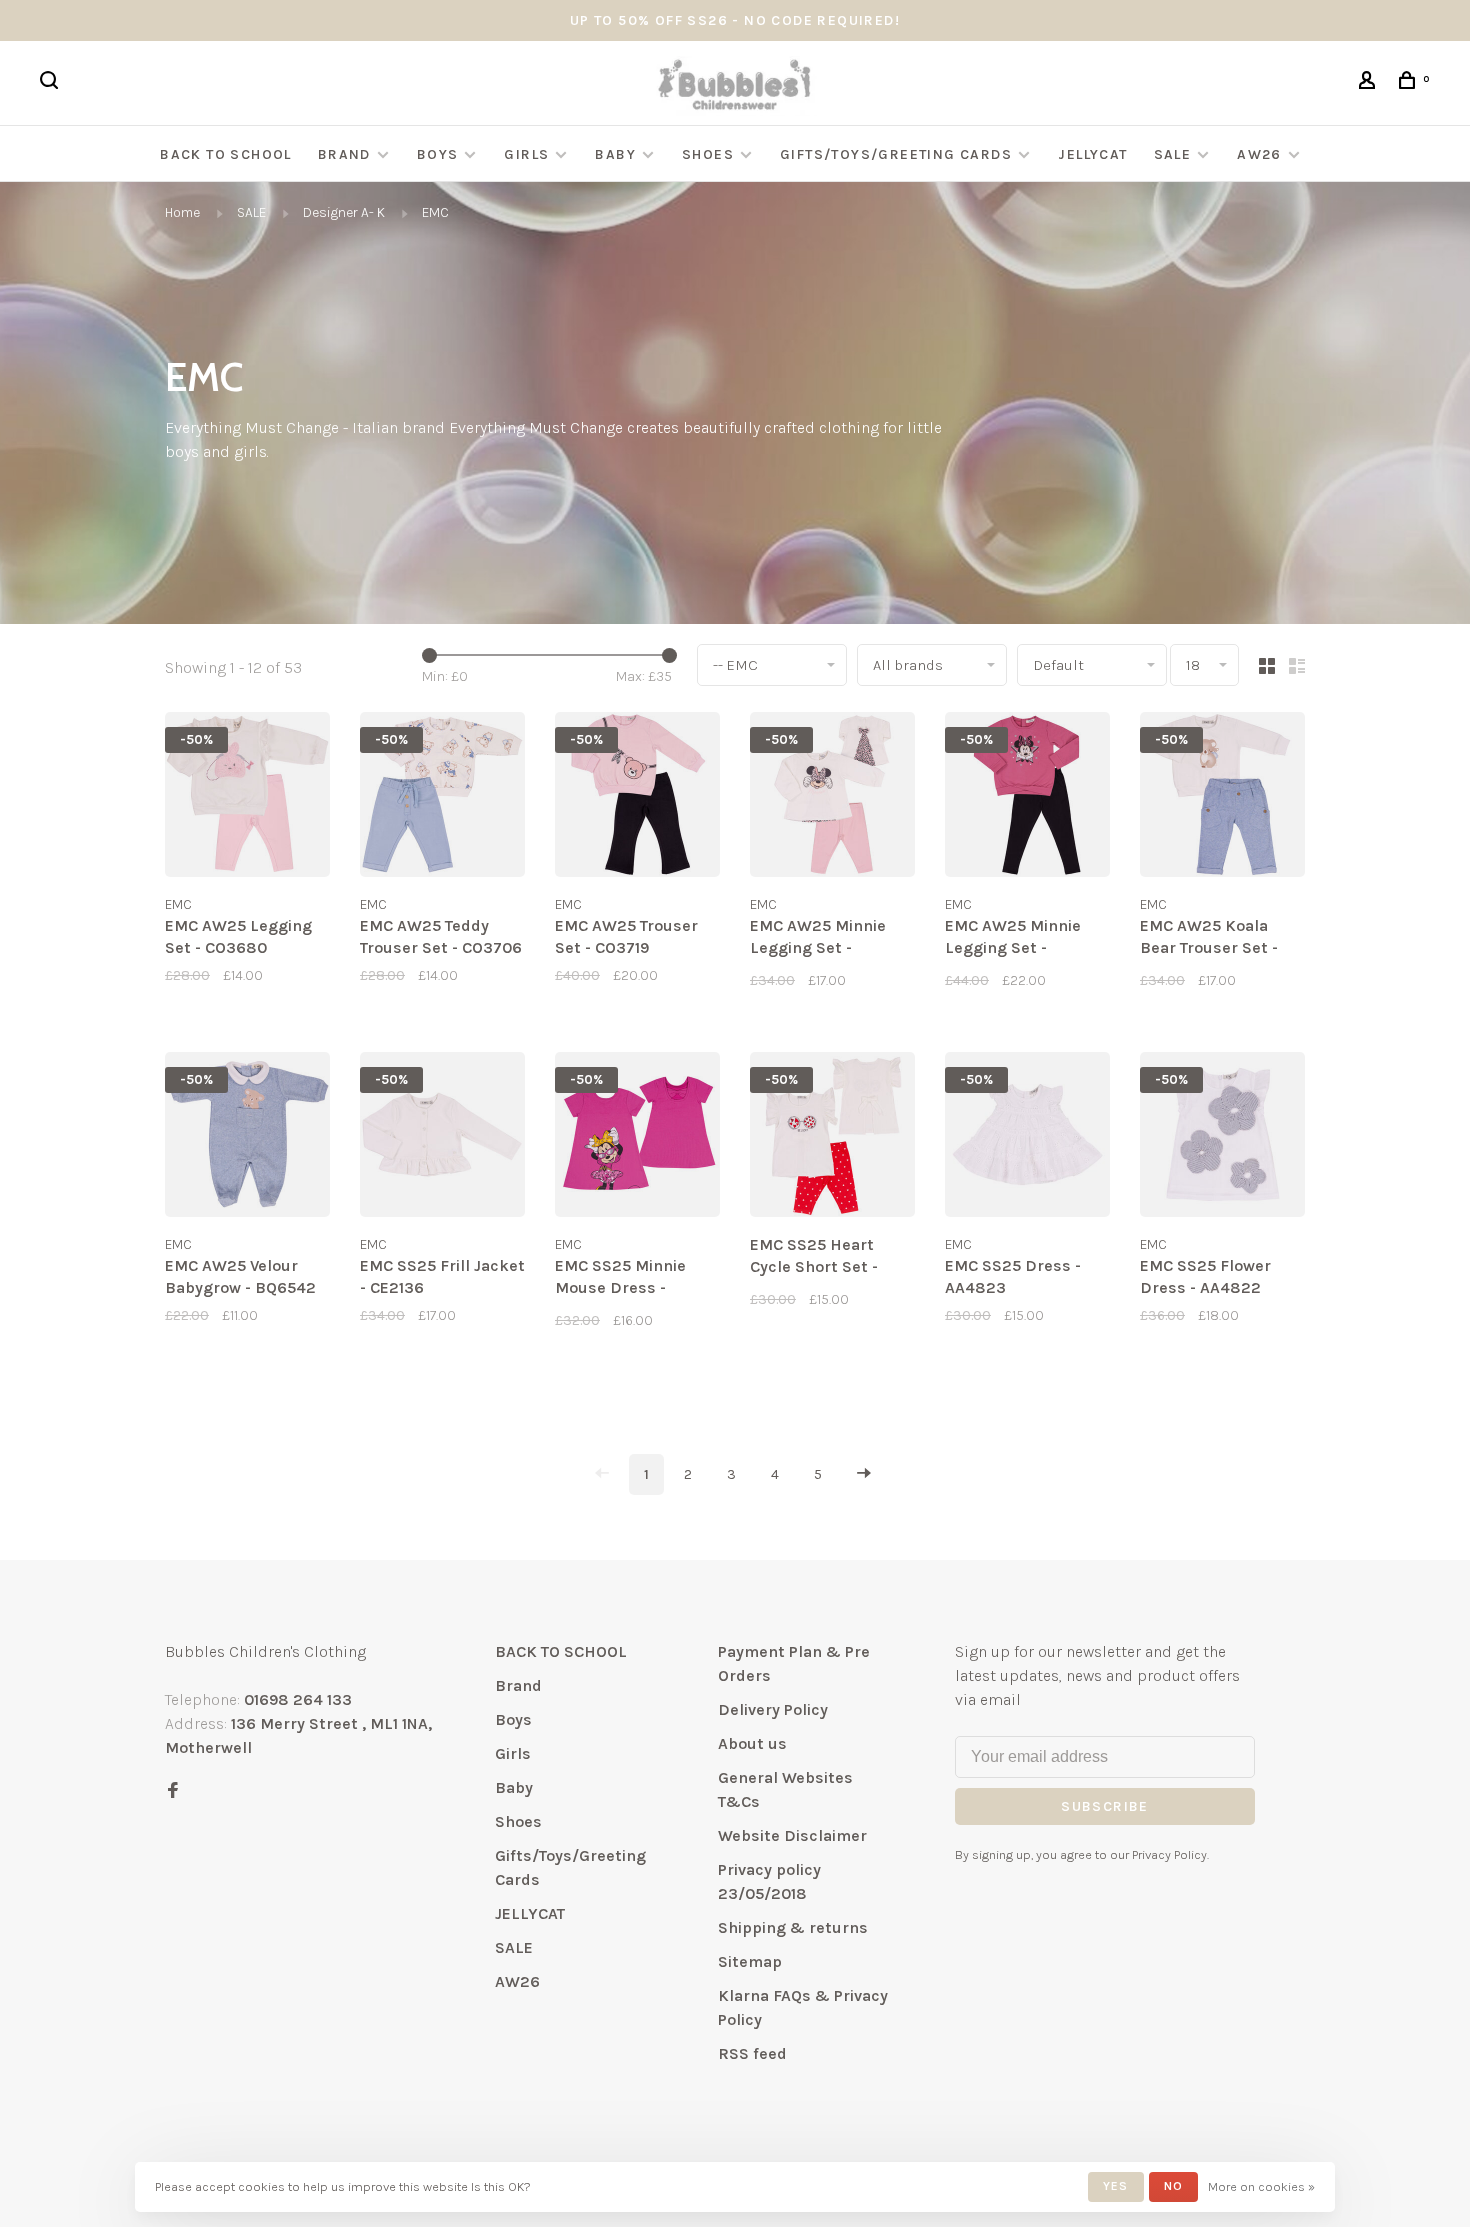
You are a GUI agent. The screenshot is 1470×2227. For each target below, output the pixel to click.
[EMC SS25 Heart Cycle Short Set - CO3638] (832, 1138)
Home (182, 212)
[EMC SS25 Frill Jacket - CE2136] (442, 1138)
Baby (615, 154)
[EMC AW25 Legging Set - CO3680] (247, 798)
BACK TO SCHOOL (226, 154)
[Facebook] (173, 1791)
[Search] (52, 83)
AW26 (1259, 154)
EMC (435, 212)
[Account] (1370, 83)
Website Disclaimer (792, 1835)
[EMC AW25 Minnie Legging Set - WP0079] (1027, 798)
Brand (344, 154)
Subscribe (1105, 1806)
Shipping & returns (793, 1927)
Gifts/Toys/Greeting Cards (898, 154)
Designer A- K (344, 212)
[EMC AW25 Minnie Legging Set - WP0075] (832, 798)
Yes (1116, 2186)
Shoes (708, 154)
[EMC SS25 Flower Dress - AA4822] (1222, 1138)
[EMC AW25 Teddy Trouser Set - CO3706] (442, 798)
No (1173, 2186)
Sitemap (750, 1961)
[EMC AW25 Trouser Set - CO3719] (637, 798)
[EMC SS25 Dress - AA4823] (1027, 1138)
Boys (438, 154)
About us (752, 1743)
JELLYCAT (1092, 154)
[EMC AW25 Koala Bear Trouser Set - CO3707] (1222, 798)
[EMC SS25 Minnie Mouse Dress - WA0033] (637, 1138)
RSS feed (752, 2053)
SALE (1173, 154)
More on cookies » (1261, 2186)
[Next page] (864, 1474)
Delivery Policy (773, 1709)
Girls (526, 154)
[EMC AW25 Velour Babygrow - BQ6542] (247, 1138)
